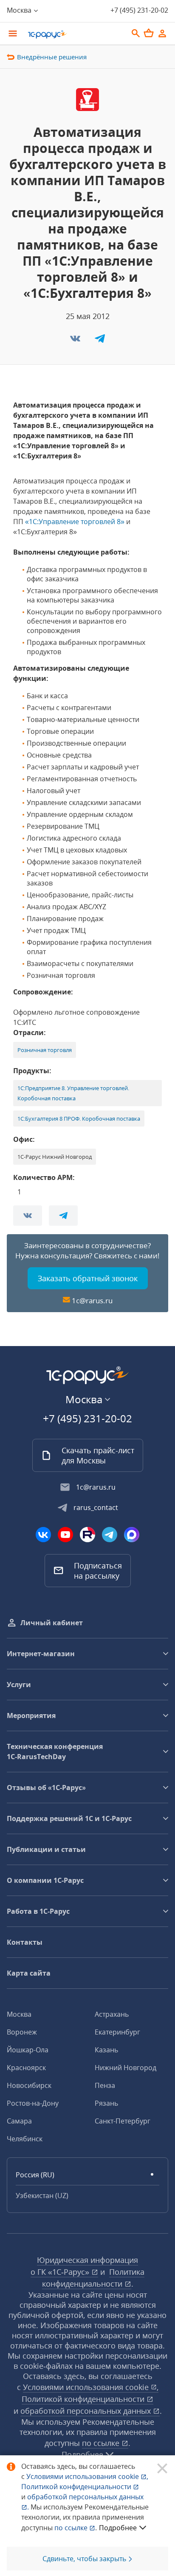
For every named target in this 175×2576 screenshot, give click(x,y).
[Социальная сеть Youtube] (65, 1535)
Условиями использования (87, 2476)
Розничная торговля (45, 1050)
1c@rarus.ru (92, 1300)
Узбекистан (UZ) (42, 2196)
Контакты (25, 1942)
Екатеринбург (117, 2032)
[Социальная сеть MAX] (132, 1535)
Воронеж (22, 2032)
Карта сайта (29, 1973)
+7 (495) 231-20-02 (139, 10)
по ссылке (102, 2443)
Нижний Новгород (126, 2068)
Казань (106, 2050)
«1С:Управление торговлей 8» (75, 522)
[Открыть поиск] (136, 33)
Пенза (105, 2085)
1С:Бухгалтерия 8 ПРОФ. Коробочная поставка (79, 1119)
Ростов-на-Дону (33, 2103)
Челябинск (25, 2139)
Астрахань (112, 2014)
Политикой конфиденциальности (77, 2487)
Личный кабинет (52, 1623)
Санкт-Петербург (123, 2121)
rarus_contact (96, 1507)
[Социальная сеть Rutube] (87, 1535)
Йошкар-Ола (28, 2050)
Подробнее (118, 2528)
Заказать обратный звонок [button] (88, 1278)
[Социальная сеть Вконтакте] (43, 1535)
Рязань (106, 2103)
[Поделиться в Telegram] (100, 341)
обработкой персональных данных (87, 2411)
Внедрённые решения (52, 57)
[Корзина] (149, 33)
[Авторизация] (162, 33)
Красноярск (26, 2068)
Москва (19, 2014)
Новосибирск (29, 2085)
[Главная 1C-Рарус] (75, 34)
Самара (19, 2121)
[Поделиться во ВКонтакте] (76, 341)
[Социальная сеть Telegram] (110, 1535)
